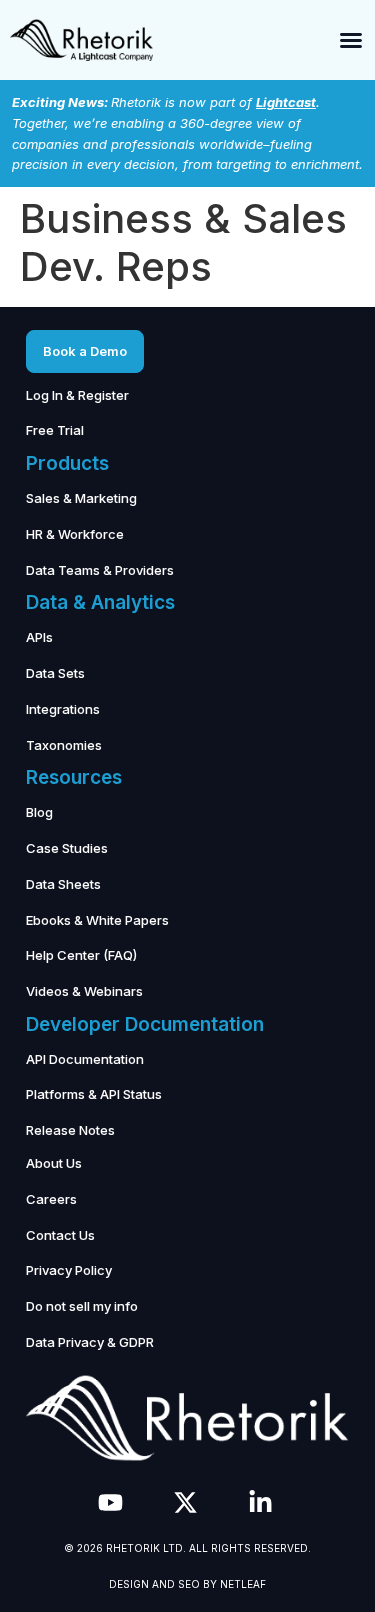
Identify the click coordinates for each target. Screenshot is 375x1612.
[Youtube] (110, 1502)
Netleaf (243, 1584)
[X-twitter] (185, 1502)
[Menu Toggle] (351, 40)
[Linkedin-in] (260, 1502)
